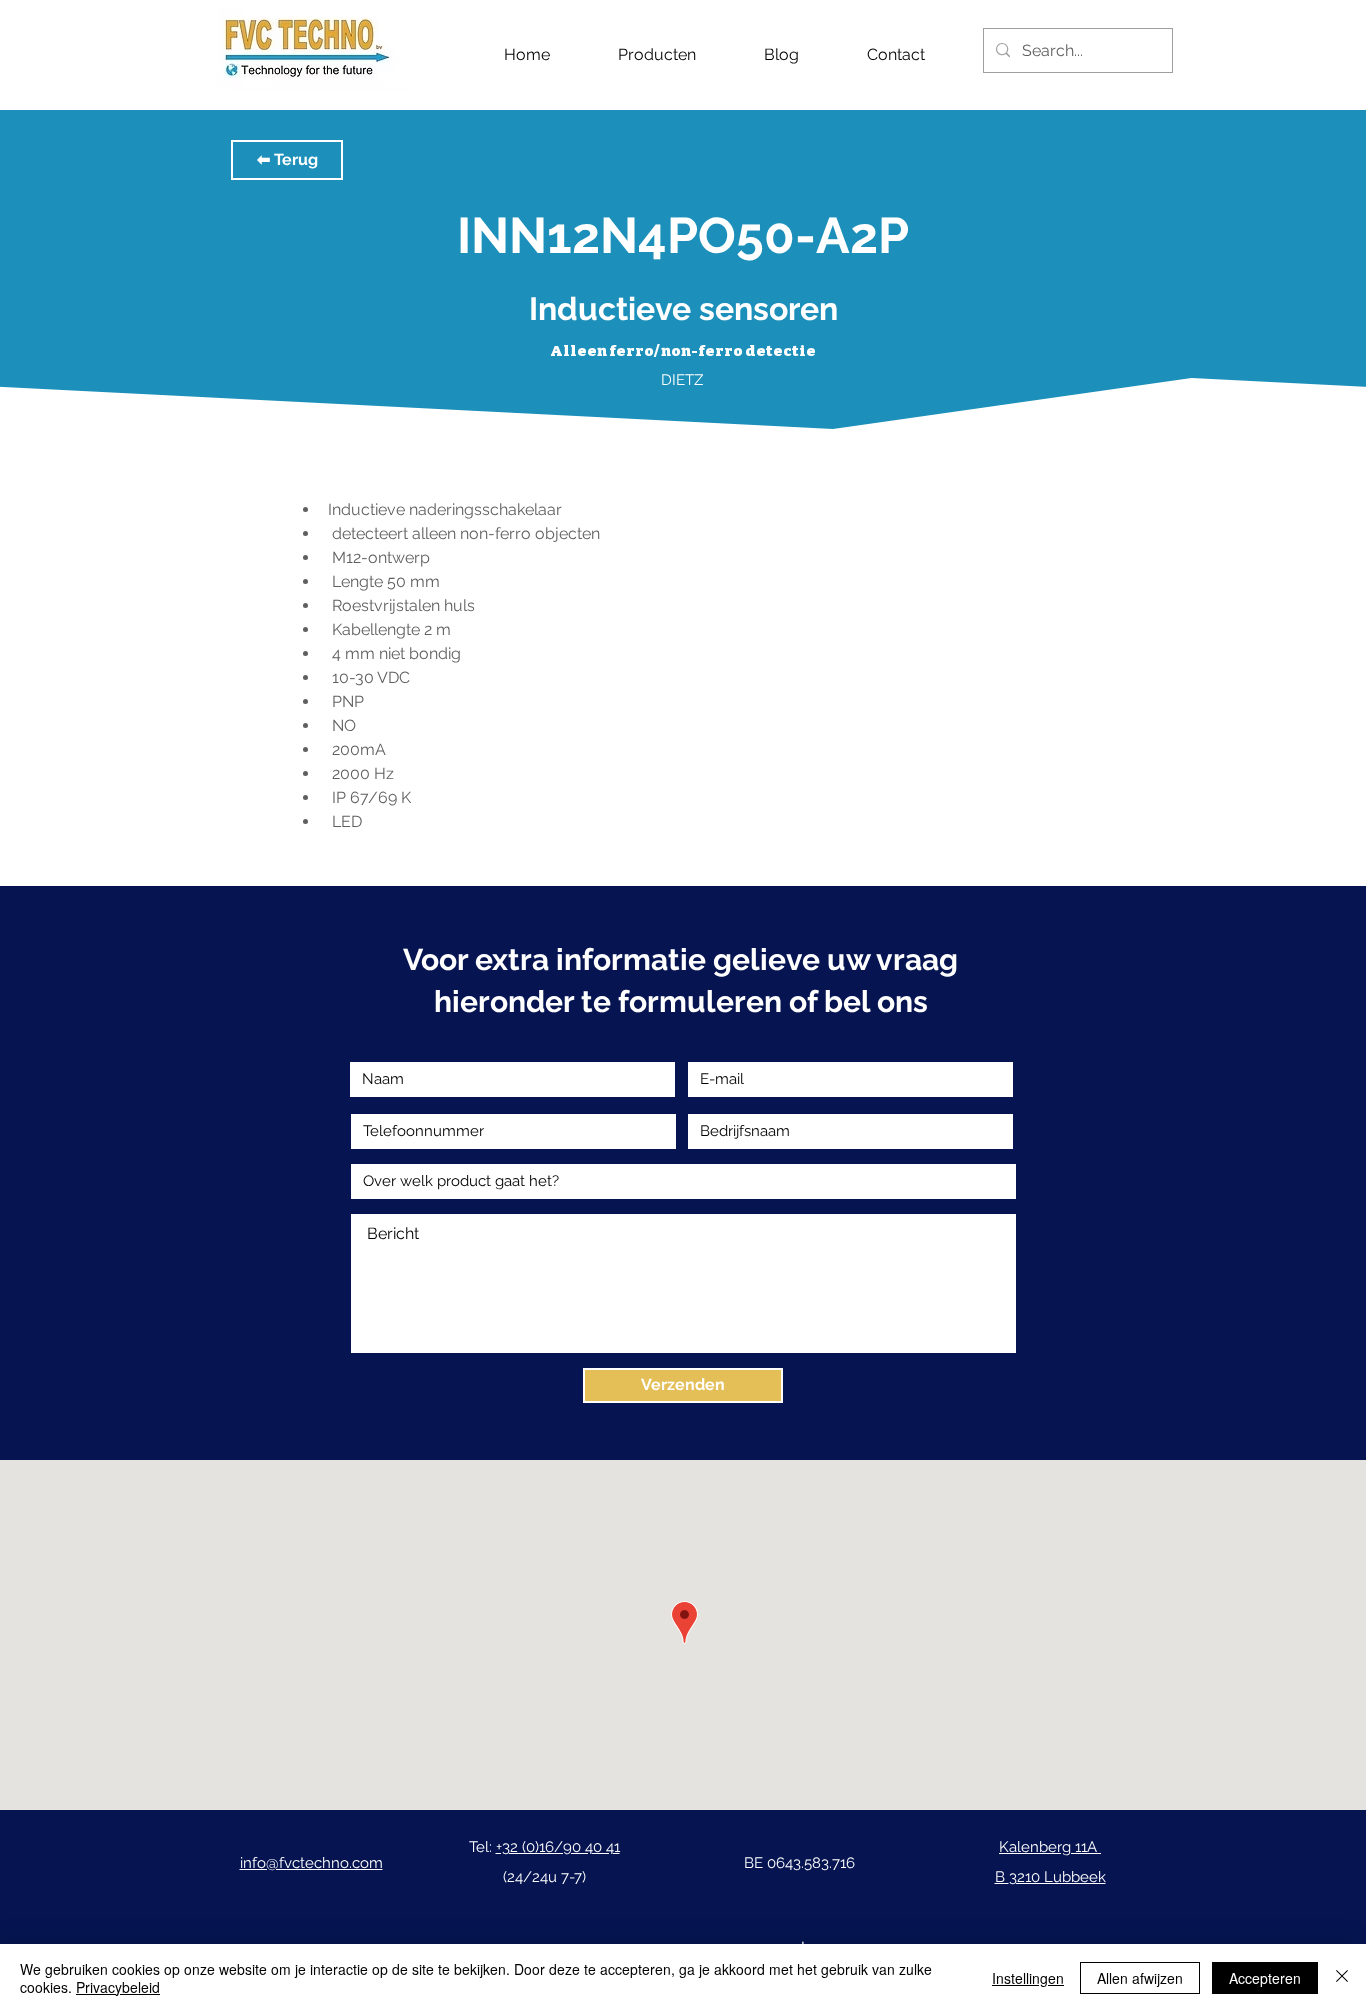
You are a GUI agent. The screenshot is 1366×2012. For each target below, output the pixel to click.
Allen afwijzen (1140, 1978)
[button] (287, 160)
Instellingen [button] (1028, 1978)
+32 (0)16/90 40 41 (558, 1847)
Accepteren (1265, 1978)
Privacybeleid (118, 1987)
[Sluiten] (1342, 1978)
